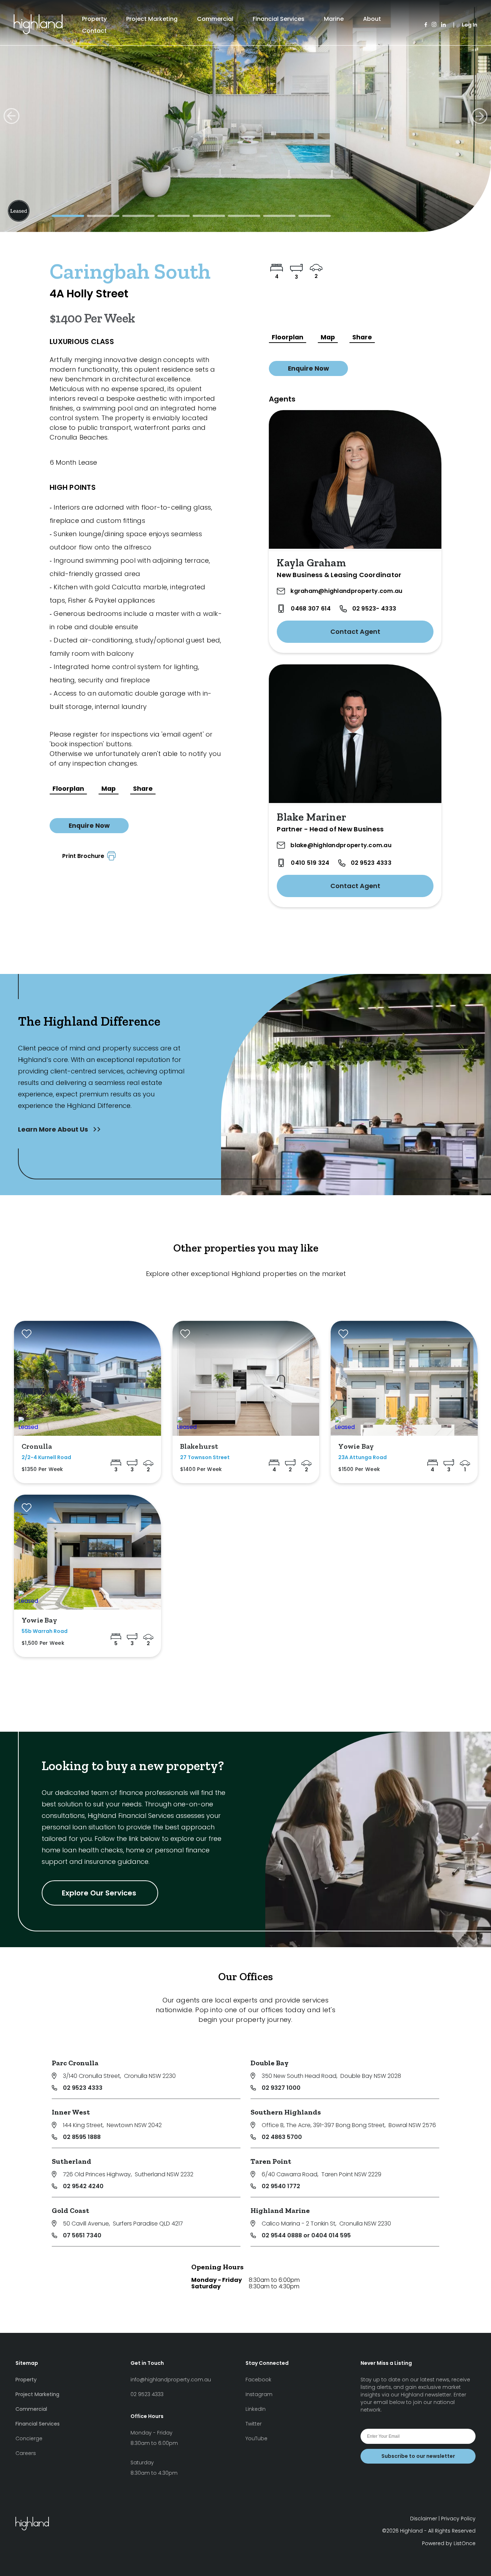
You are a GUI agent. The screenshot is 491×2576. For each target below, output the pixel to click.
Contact (94, 31)
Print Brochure (85, 856)
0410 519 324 (310, 863)
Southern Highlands (286, 2112)
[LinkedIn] (443, 25)
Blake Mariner (311, 817)
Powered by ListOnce (449, 2543)
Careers (26, 2453)
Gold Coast (70, 2210)
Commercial (215, 19)
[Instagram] (434, 25)
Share (143, 789)
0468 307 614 (311, 609)
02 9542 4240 (83, 2186)
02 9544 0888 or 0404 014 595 (306, 2235)
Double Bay (270, 2063)
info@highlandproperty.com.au (171, 2380)
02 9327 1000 (281, 2088)
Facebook (258, 2380)
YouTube (256, 2438)
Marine (334, 19)
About (372, 19)
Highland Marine (280, 2210)
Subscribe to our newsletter (418, 2456)
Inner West (71, 2112)
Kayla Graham (311, 563)
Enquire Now (89, 826)
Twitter (254, 2424)
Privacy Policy (458, 2519)
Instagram (259, 2394)
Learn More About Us (54, 1129)
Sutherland (72, 2161)
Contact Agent (355, 632)
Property (94, 19)
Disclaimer (424, 2519)
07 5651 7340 (82, 2235)
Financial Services (279, 19)
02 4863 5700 (282, 2137)
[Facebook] (426, 25)
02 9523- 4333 (374, 609)
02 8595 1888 (82, 2137)
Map (109, 789)
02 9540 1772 (281, 2186)
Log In (470, 25)
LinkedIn (256, 2409)
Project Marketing (152, 19)
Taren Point (271, 2161)
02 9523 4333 (371, 863)
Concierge (29, 2438)
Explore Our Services (100, 1893)
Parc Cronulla (75, 2063)
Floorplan (68, 789)
